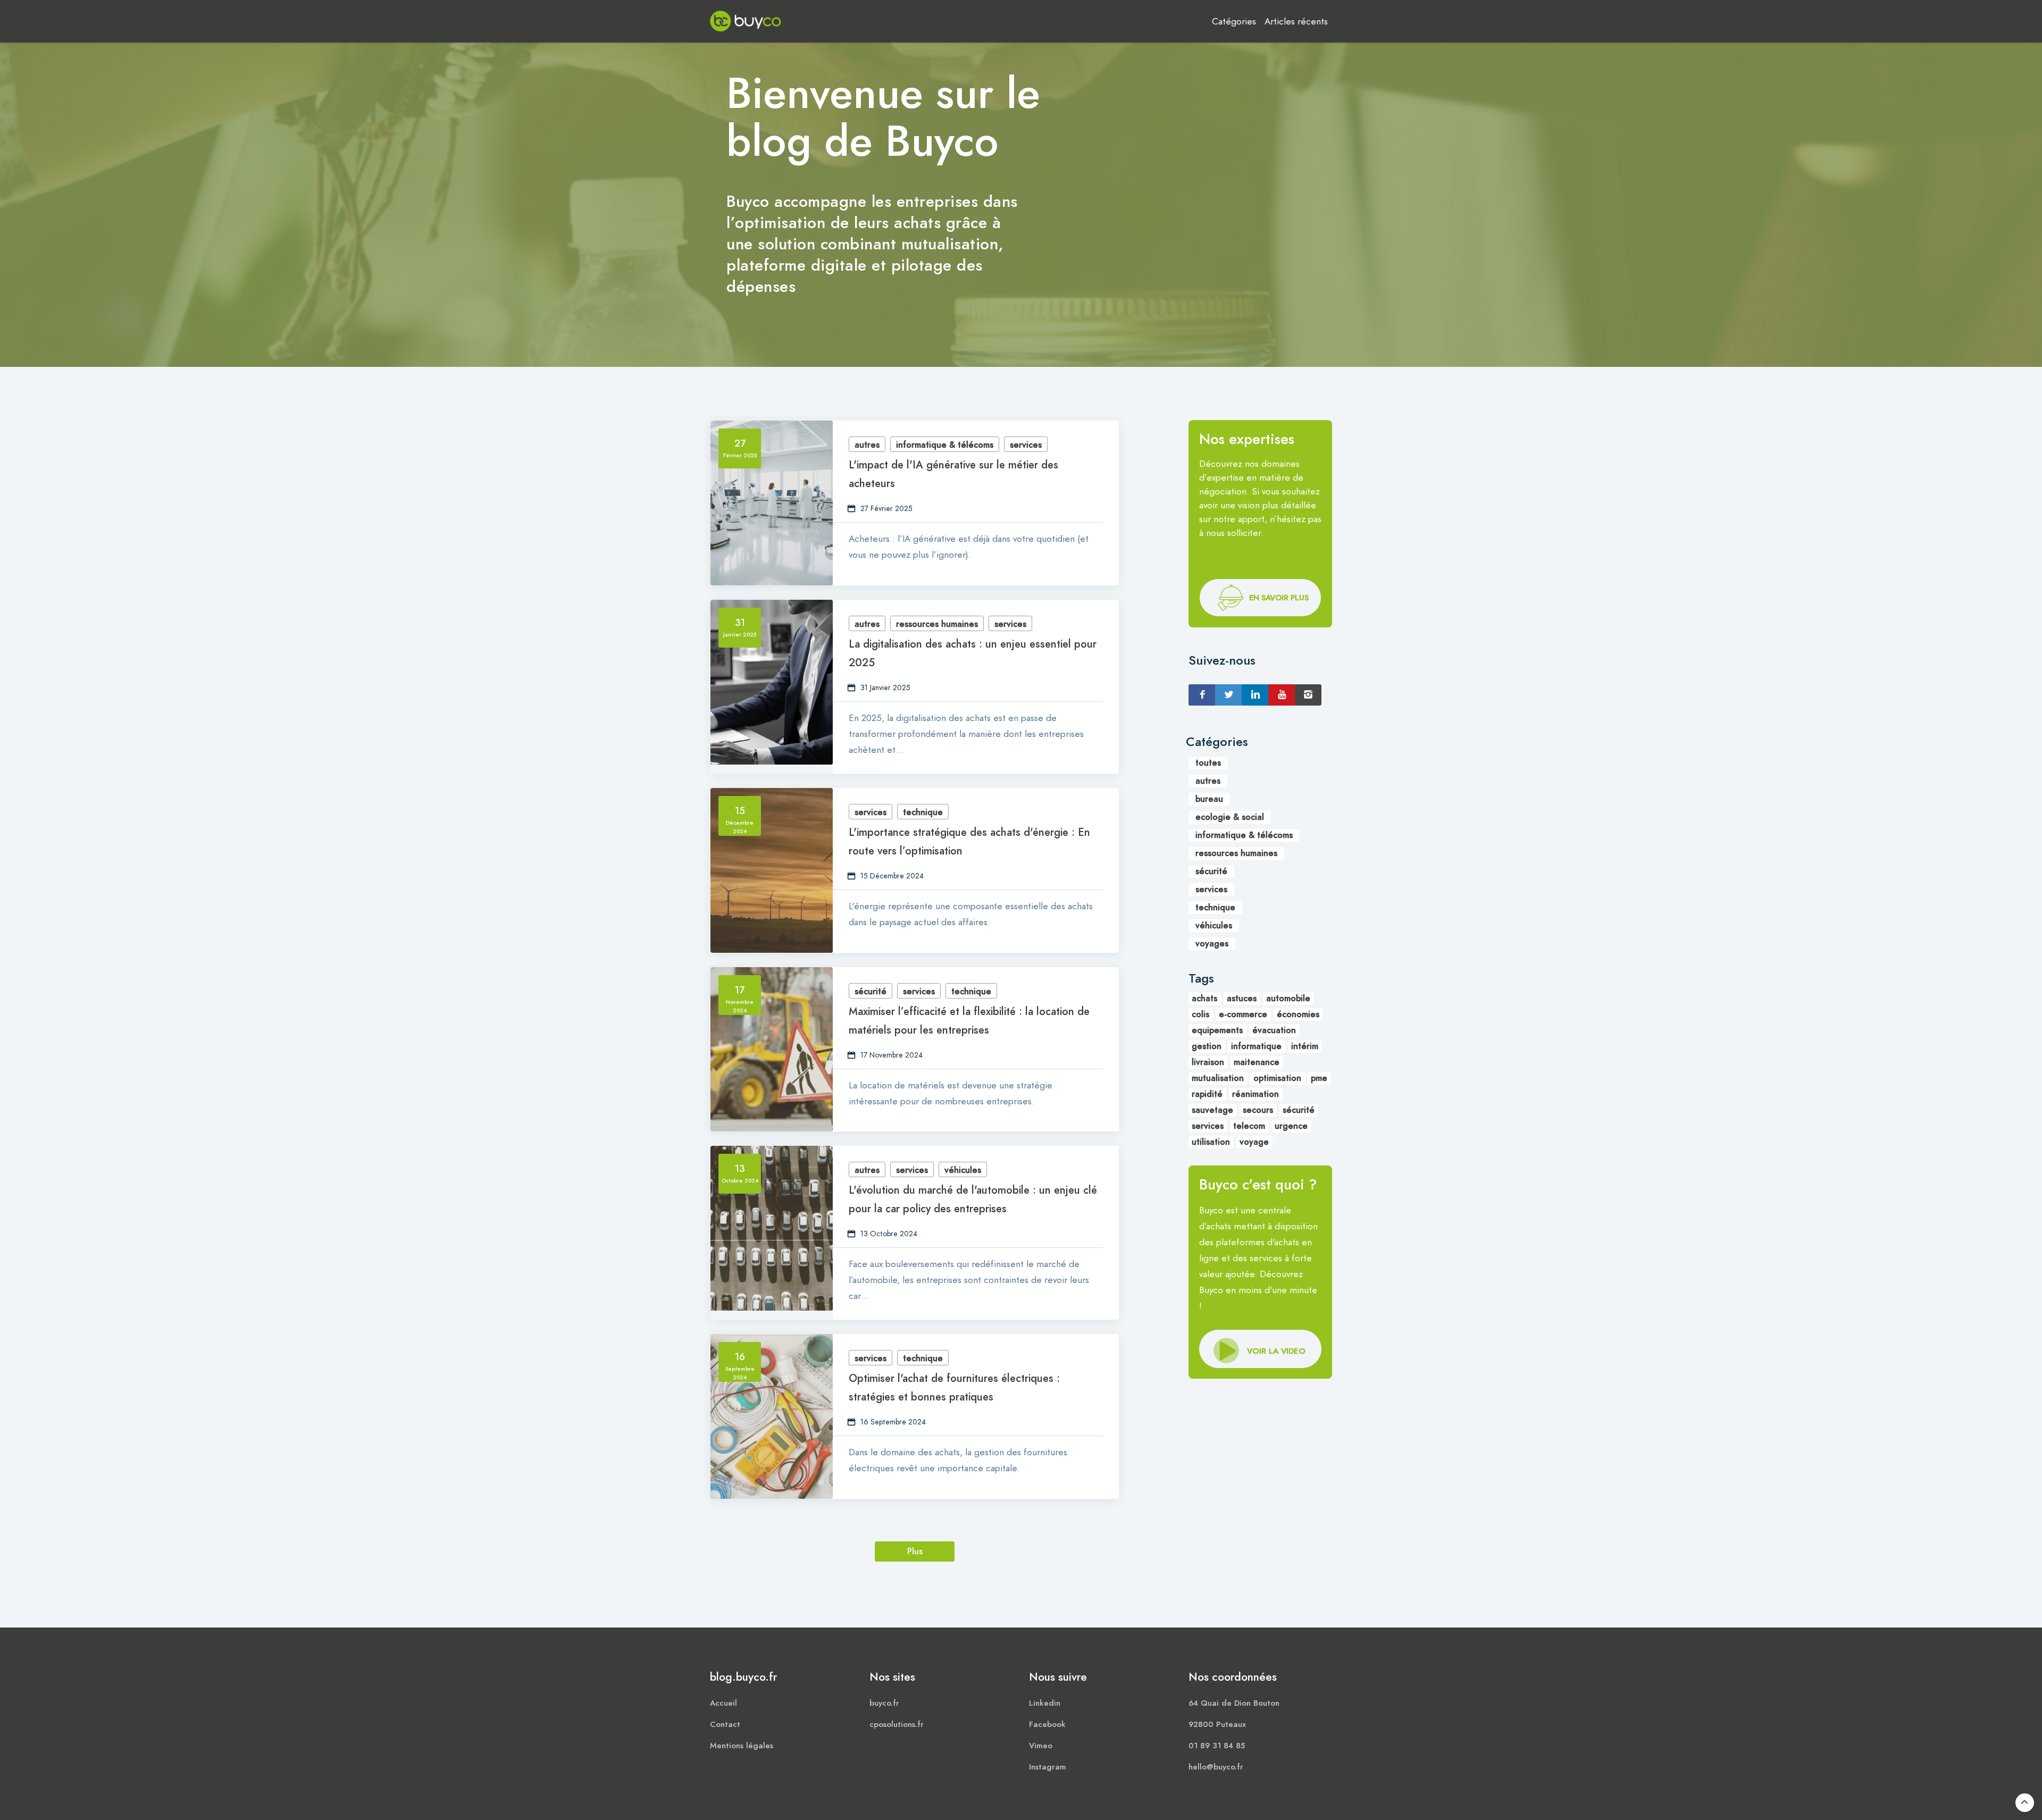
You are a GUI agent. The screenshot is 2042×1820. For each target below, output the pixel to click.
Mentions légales (742, 1746)
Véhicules (963, 1170)
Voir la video (1276, 599)
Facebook (1047, 1724)
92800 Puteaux (1217, 1724)
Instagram (1048, 1767)
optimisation (1277, 1078)
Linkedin (1045, 1703)
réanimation (1256, 1094)
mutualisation (1218, 1078)
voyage (1254, 1142)
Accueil (723, 1703)
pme (1319, 1078)
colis (1200, 1014)
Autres (867, 445)
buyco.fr (884, 1703)
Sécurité (871, 992)
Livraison (1208, 1062)
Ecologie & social (1230, 817)
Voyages (1212, 944)
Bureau (1209, 799)
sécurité (1299, 1110)
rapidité (1207, 1094)
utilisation (1211, 1142)
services (1208, 1126)
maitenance (1257, 1062)
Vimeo (1041, 1746)
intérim (1305, 1046)
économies (1298, 1014)
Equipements (1217, 1030)
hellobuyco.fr (1216, 1767)
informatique (1256, 1046)
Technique (923, 812)
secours (1258, 1110)
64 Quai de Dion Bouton (1234, 1703)
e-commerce (1243, 1014)
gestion (1207, 1046)
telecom (1249, 1126)
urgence (1291, 1126)
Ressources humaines (937, 624)
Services (1026, 445)
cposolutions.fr (897, 1724)
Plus (915, 1551)
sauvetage (1212, 1110)
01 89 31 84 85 (1217, 1746)
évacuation (1274, 1030)
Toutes (1208, 763)
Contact (725, 1724)
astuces (1242, 999)
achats (1204, 999)
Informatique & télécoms (945, 445)
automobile (1288, 999)
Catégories (1234, 21)
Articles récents (1296, 21)
